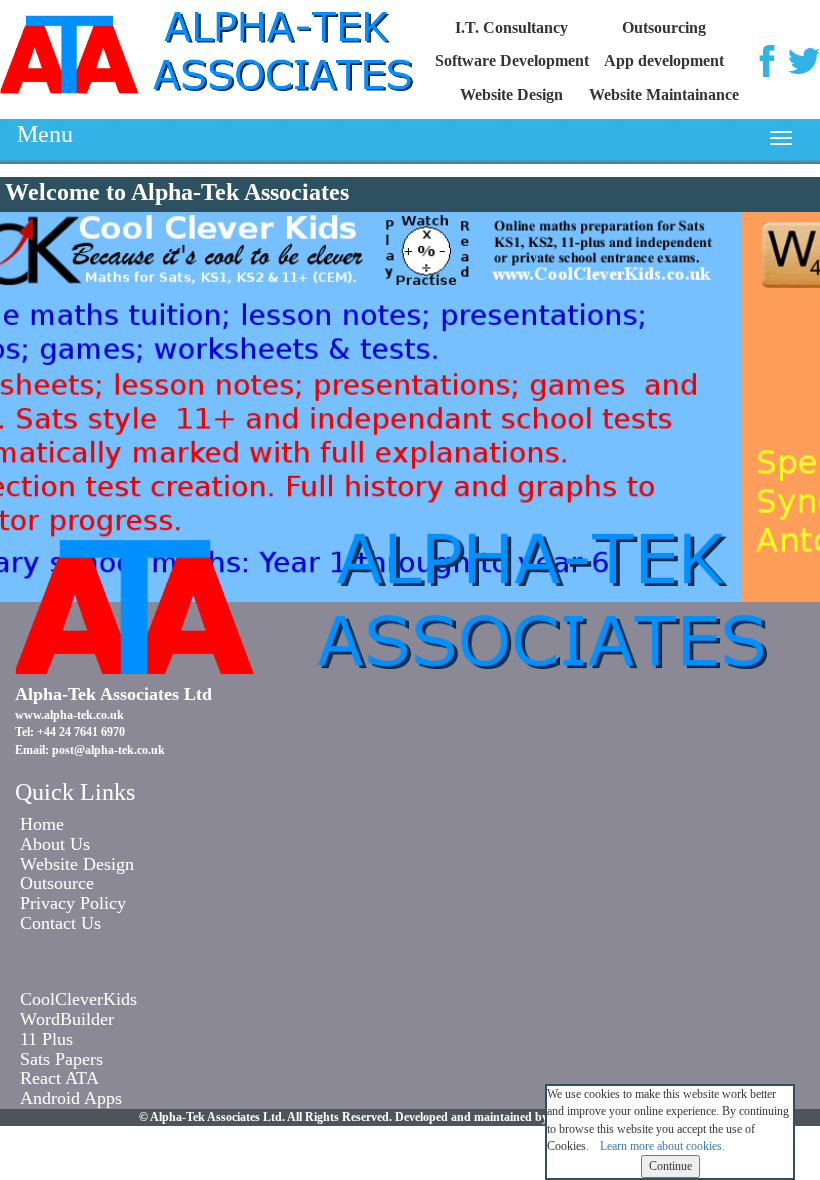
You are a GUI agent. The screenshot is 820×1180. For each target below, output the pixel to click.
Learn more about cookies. (662, 1146)
